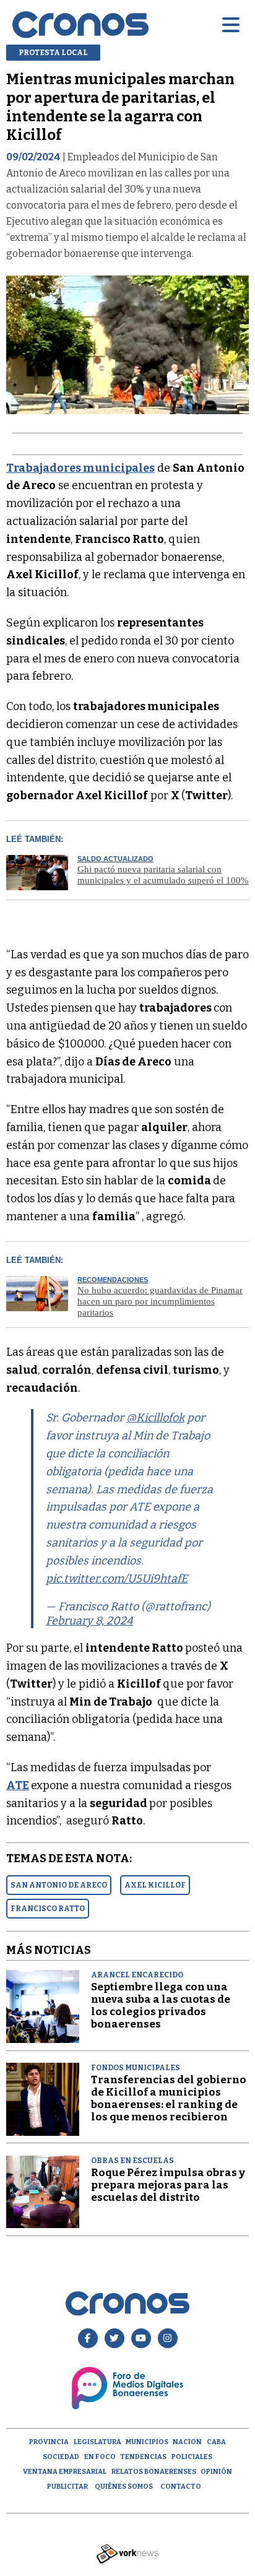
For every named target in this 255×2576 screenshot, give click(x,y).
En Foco (100, 2457)
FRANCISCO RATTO (48, 1909)
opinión (216, 2472)
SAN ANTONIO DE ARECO (59, 1885)
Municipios (147, 2442)
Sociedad (61, 2457)
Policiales (192, 2457)
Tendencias (143, 2457)
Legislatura (97, 2442)
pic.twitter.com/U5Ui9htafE (117, 1579)
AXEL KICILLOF (155, 1885)
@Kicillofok (155, 1418)
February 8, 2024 (89, 1621)
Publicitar (67, 2487)
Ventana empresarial (65, 2472)
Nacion (187, 2442)
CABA (216, 2442)
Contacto (181, 2487)
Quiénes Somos (124, 2487)
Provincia (49, 2442)
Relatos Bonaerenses (154, 2472)
